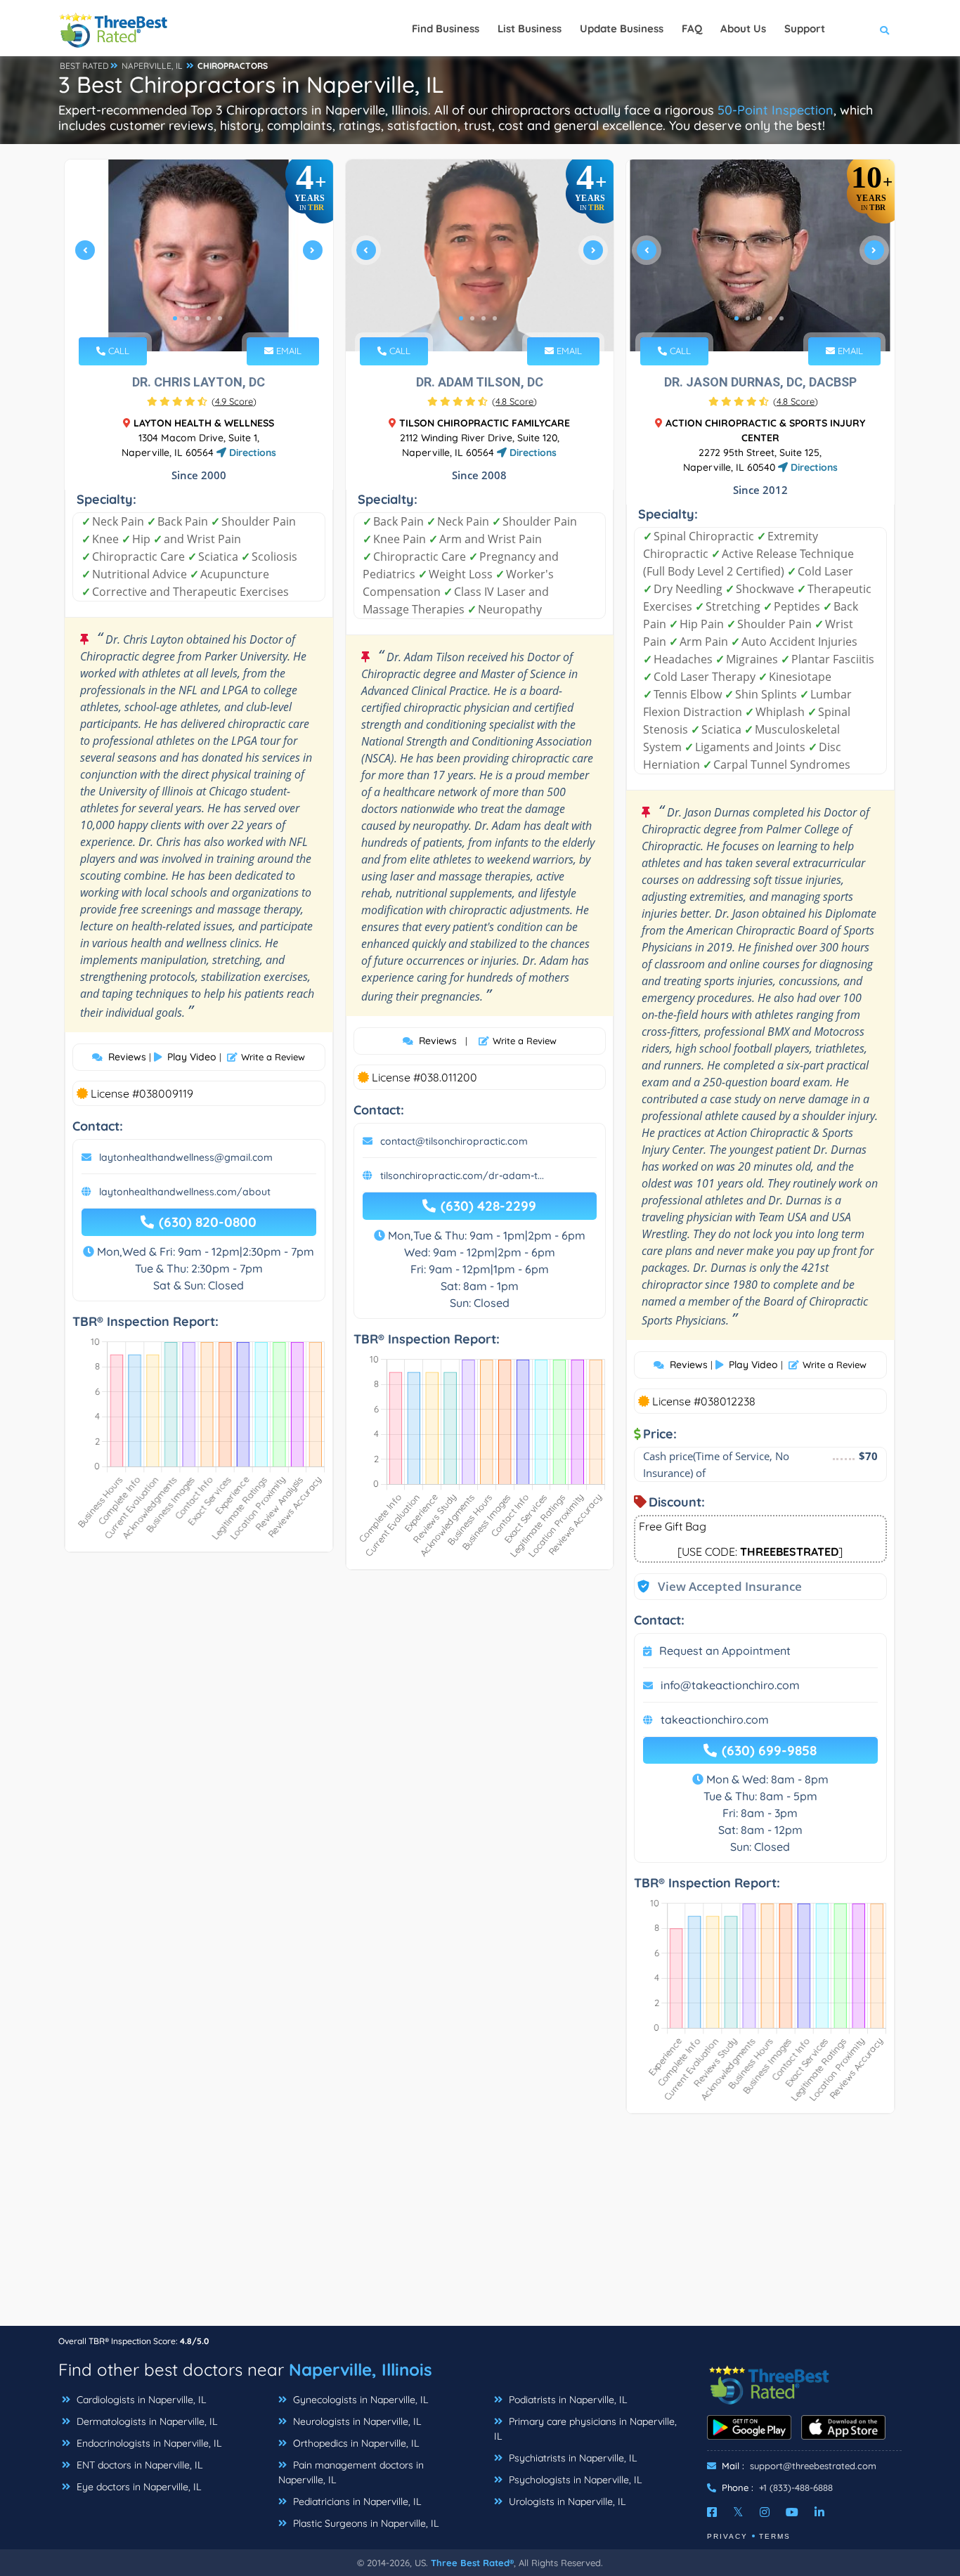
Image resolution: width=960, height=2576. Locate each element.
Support (805, 28)
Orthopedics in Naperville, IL (355, 2443)
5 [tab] (220, 318)
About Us (743, 28)
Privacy (727, 2536)
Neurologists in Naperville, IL (356, 2421)
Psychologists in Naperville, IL (574, 2480)
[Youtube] (792, 2512)
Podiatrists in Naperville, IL (566, 2400)
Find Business (446, 28)
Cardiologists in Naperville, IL (140, 2400)
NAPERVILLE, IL (152, 66)
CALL (117, 351)
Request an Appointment (725, 1651)
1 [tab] (175, 318)
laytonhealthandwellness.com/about (185, 1192)
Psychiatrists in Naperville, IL (571, 2458)
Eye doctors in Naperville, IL (137, 2487)
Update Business (622, 28)
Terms (775, 2536)
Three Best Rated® (472, 2563)
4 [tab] (209, 318)
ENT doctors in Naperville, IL (138, 2465)
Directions (251, 453)
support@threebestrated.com (813, 2466)
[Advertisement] (480, 2227)
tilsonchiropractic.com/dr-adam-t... (462, 1176)
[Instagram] (765, 2512)
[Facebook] (712, 2512)
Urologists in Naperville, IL (566, 2502)
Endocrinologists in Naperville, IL (148, 2443)
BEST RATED (84, 66)
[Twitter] (738, 2512)
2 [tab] (186, 318)
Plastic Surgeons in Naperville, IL (364, 2523)
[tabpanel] (199, 255)
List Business (530, 28)
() (234, 401)
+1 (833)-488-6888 (796, 2487)
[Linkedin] (819, 2512)
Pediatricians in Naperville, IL (356, 2502)
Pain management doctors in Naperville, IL (351, 2472)
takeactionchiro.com (715, 1719)
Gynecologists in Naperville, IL (359, 2400)
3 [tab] (197, 318)
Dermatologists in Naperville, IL (145, 2421)
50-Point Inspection (776, 110)
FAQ (692, 28)
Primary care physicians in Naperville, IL (585, 2429)
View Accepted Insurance (716, 1586)
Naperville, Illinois (361, 2369)
